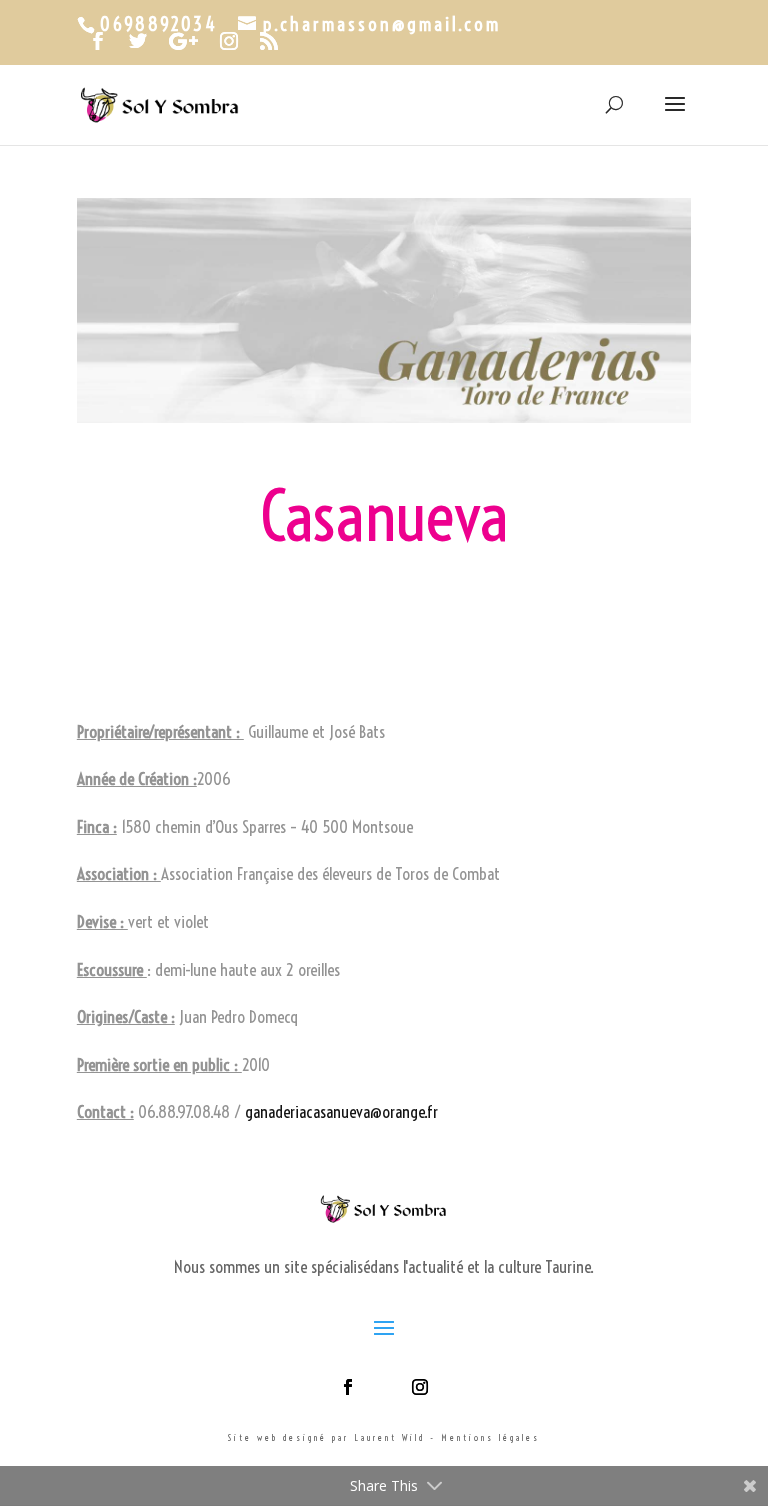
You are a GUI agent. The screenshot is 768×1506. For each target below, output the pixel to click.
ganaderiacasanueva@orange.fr (341, 1111)
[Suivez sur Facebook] (348, 1387)
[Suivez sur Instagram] (420, 1387)
